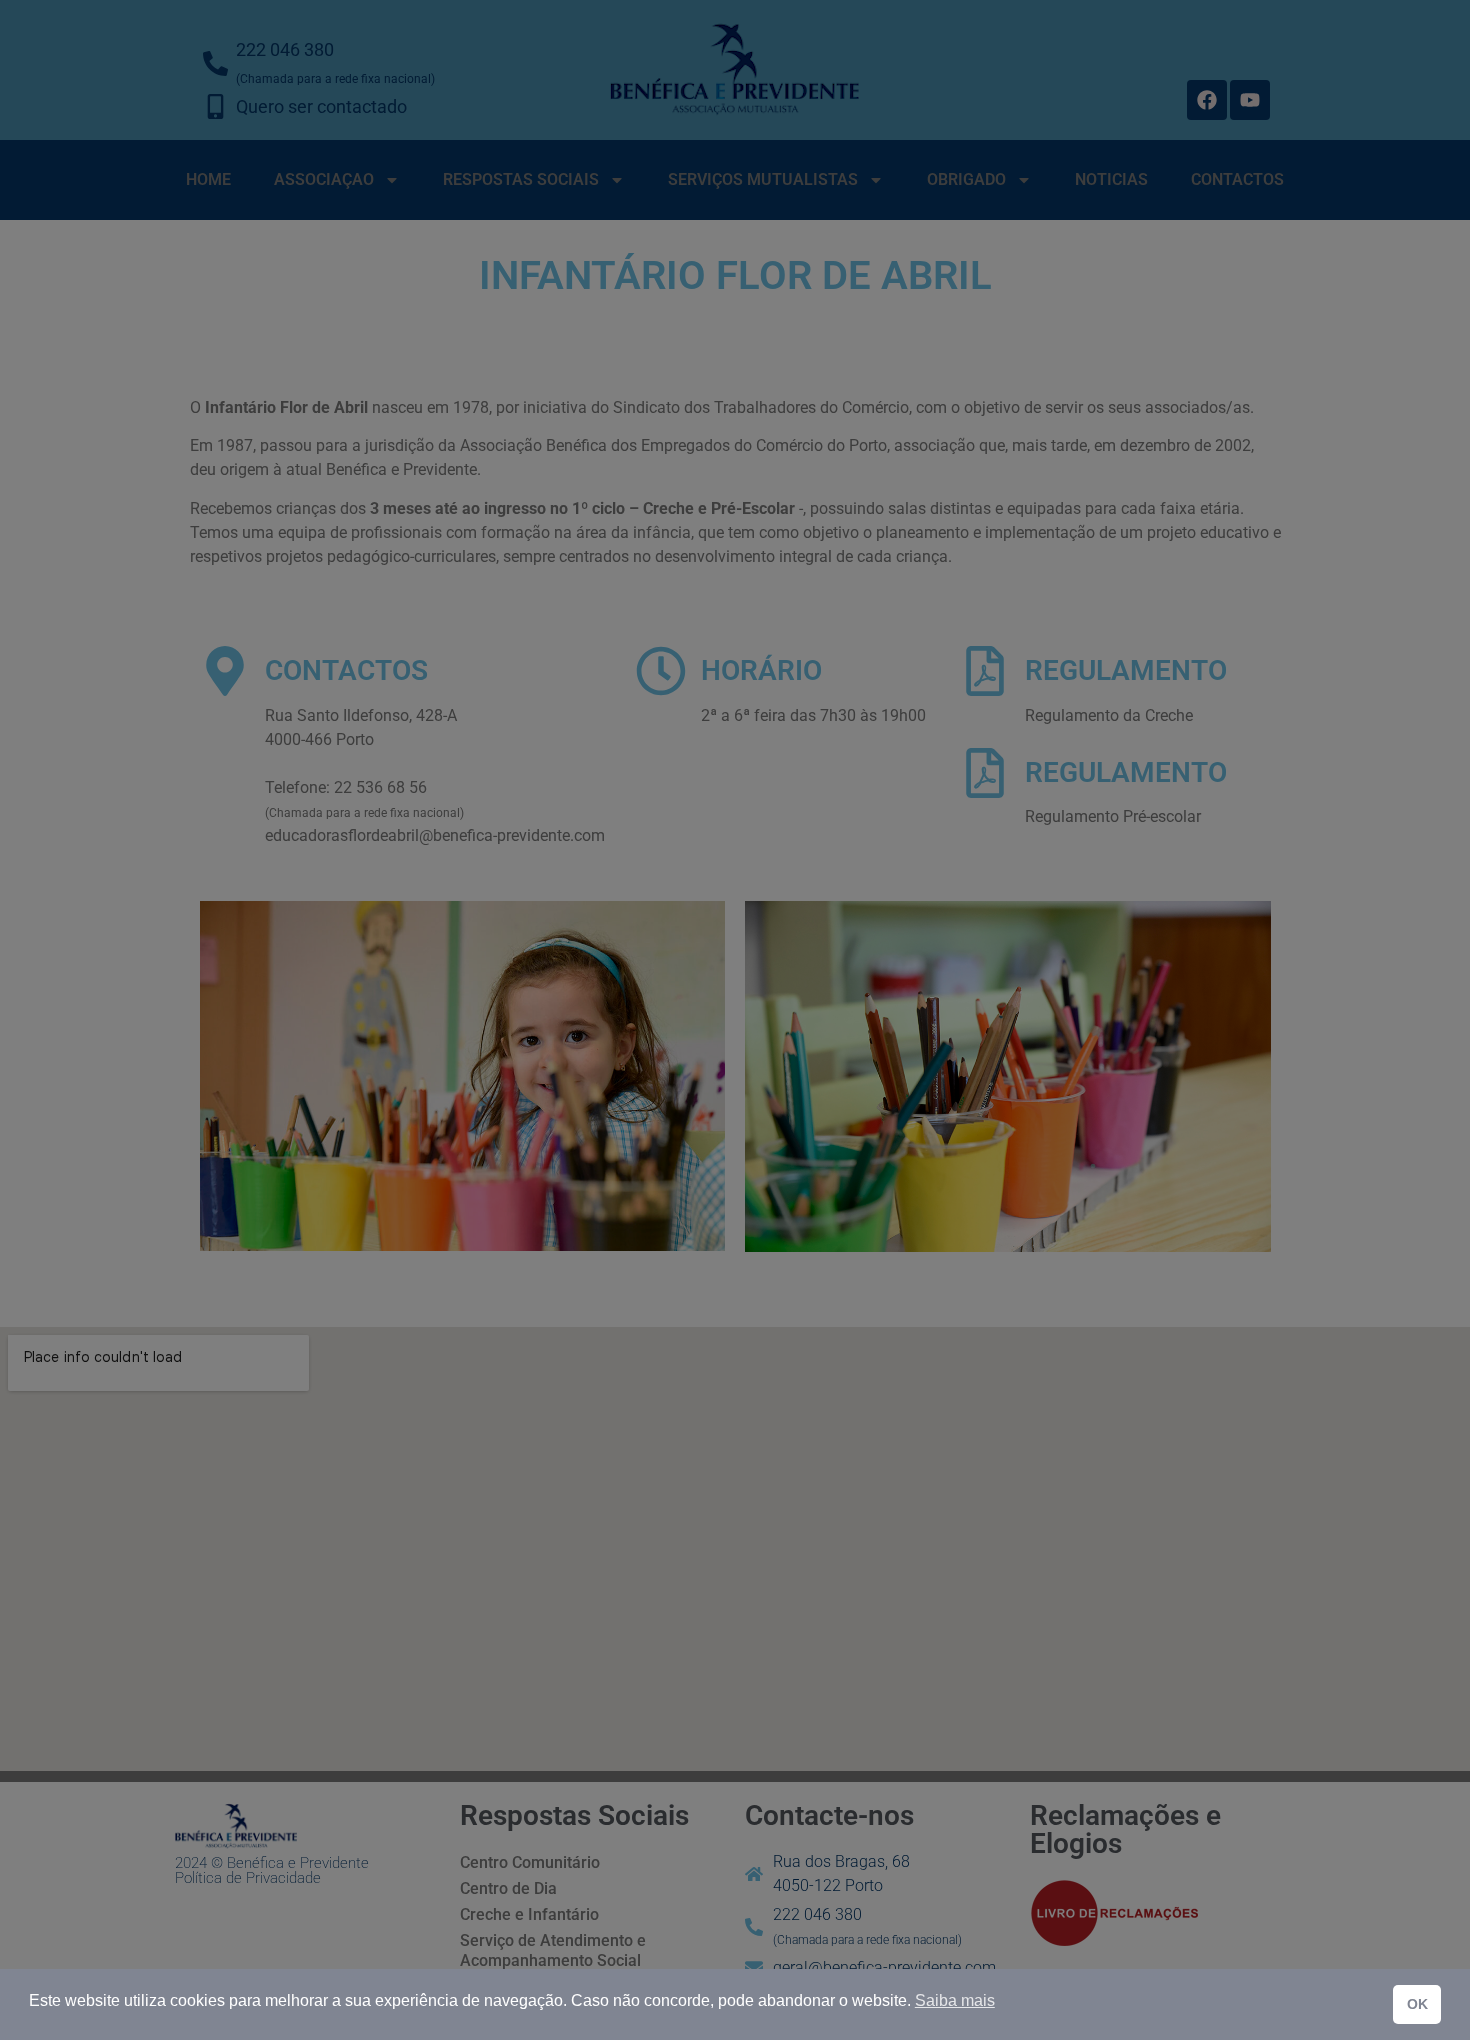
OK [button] (1417, 2004)
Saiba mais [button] (955, 2000)
